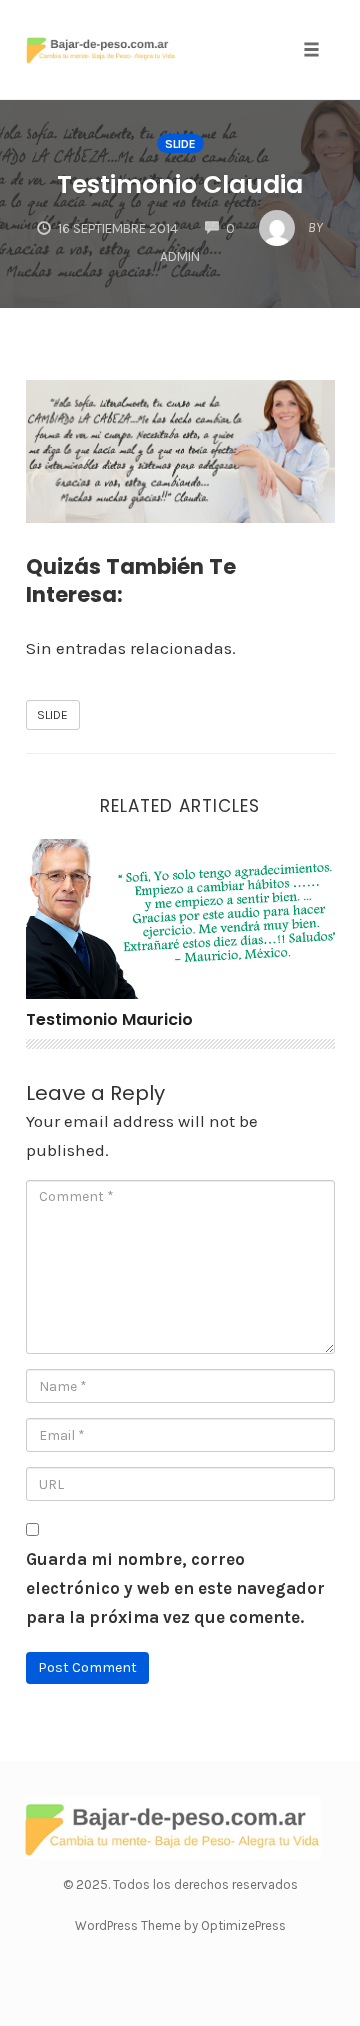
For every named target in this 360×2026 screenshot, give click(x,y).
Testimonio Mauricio (109, 1019)
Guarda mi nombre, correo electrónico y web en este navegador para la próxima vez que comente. (175, 1588)
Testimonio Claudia (180, 184)
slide (180, 144)
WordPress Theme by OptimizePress (180, 1925)
